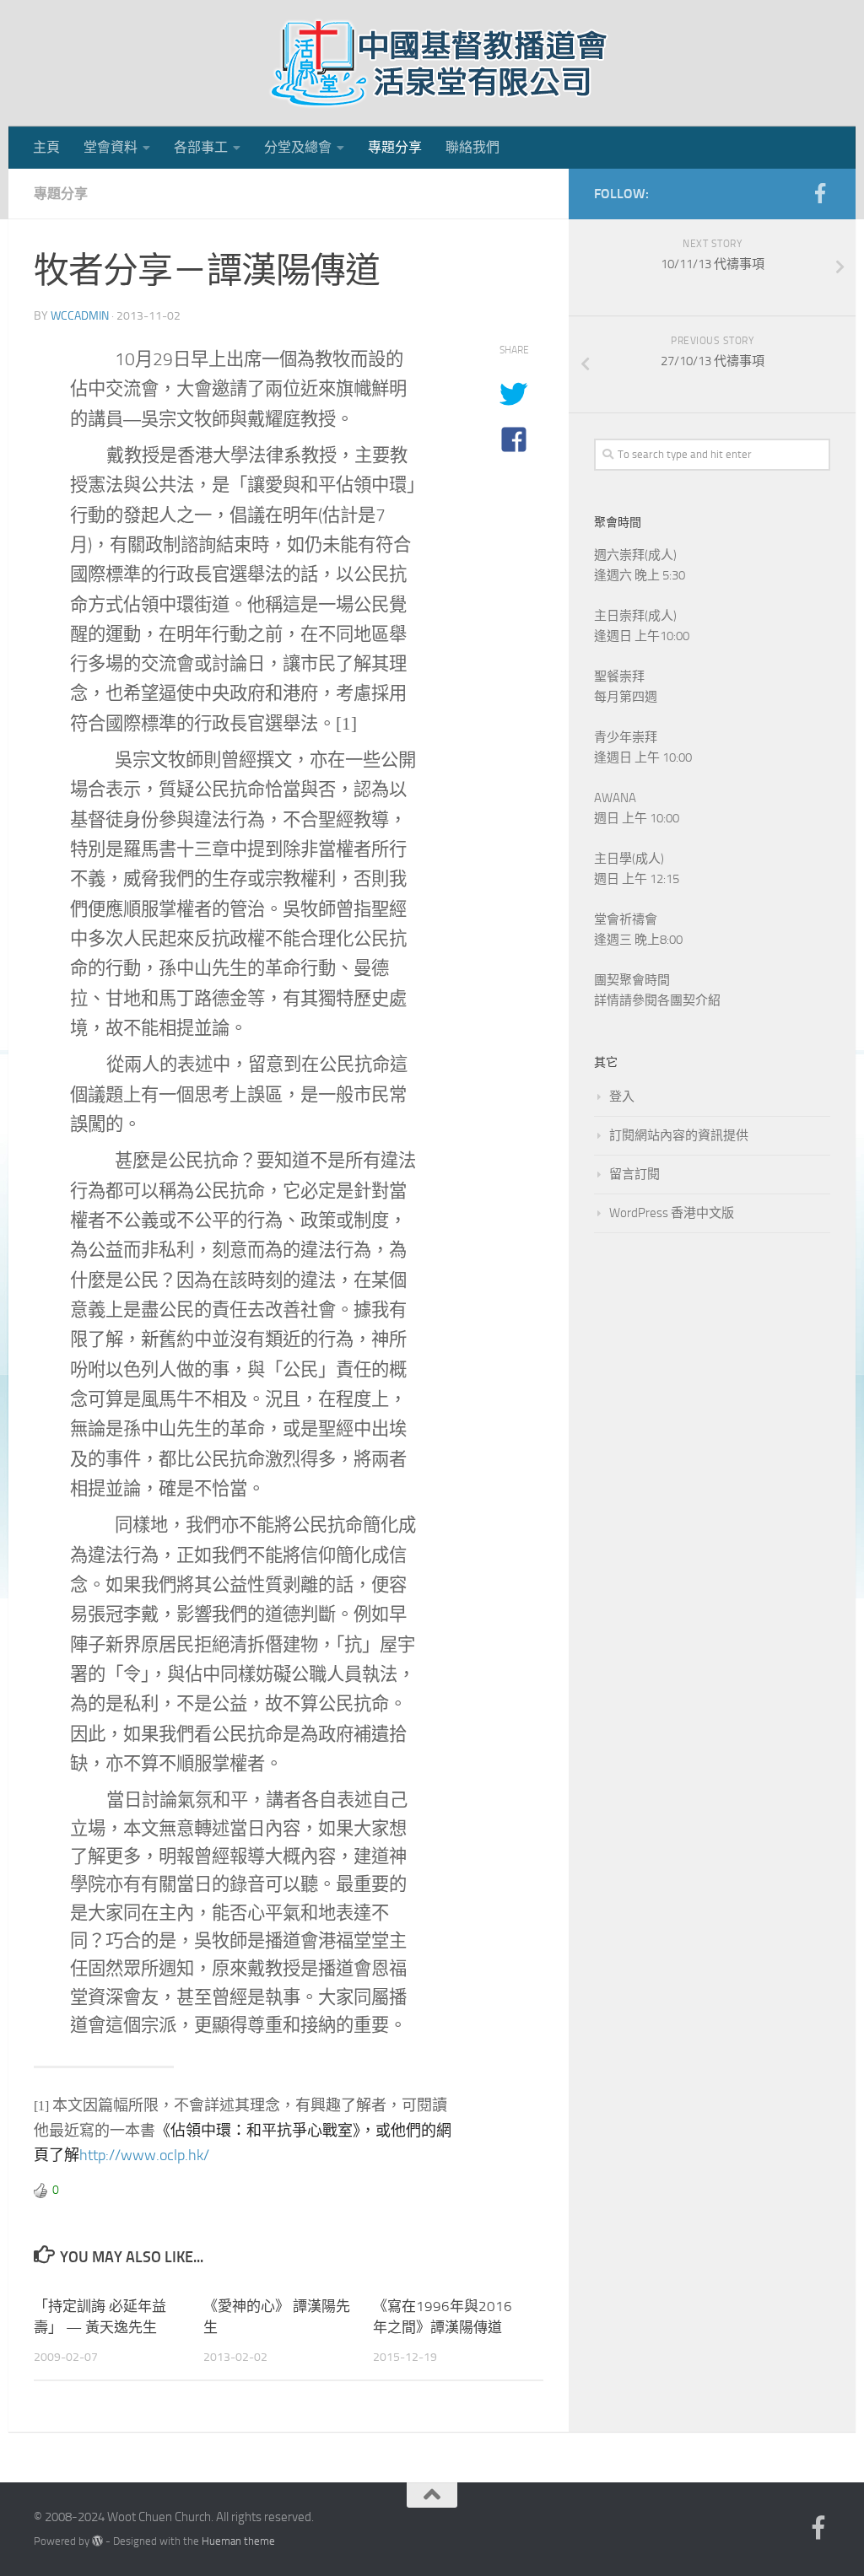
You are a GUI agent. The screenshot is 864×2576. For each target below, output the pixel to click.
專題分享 (395, 147)
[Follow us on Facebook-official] (820, 193)
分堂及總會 (298, 147)
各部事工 (201, 147)
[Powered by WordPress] (97, 2541)
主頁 (46, 147)
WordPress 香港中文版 (672, 1213)
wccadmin (80, 316)
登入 (622, 1097)
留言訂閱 (634, 1174)
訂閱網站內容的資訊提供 (679, 1135)
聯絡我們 (472, 147)
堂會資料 (111, 147)
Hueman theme (238, 2541)
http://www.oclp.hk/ (144, 2155)
